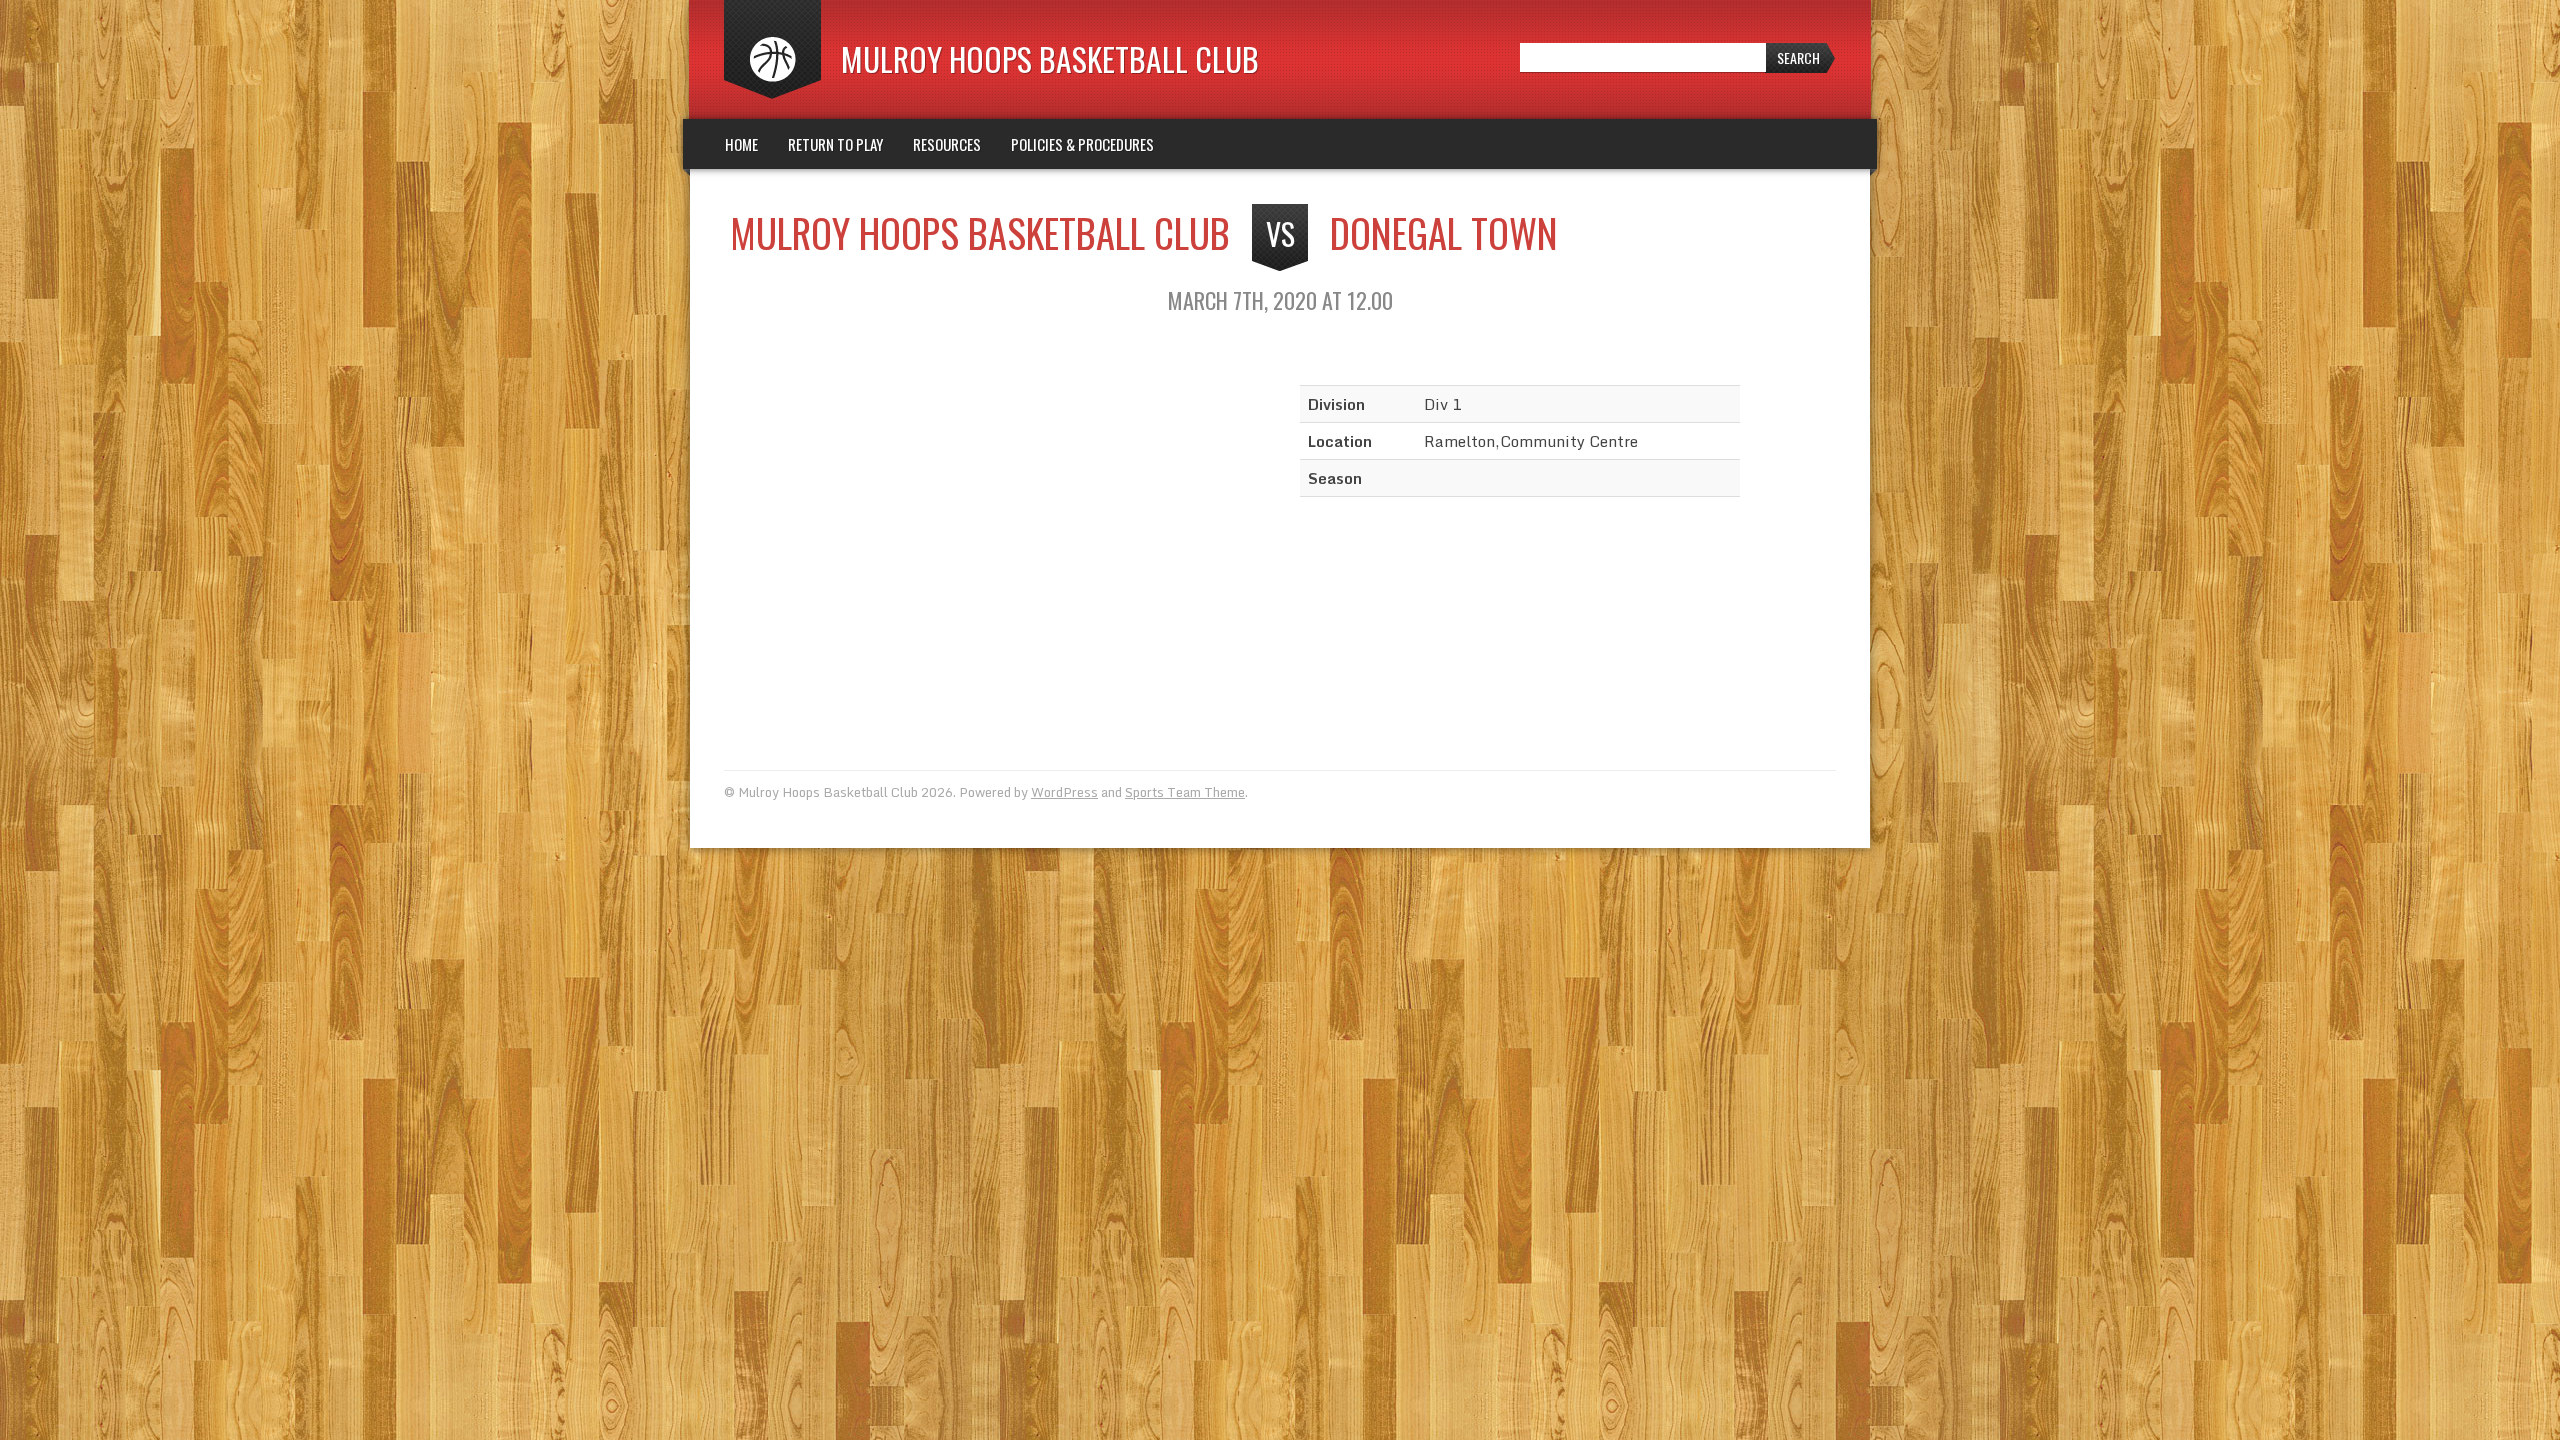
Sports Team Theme (1185, 792)
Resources (947, 144)
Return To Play (835, 144)
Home (741, 144)
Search (1798, 57)
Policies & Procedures (1082, 144)
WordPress (1064, 792)
